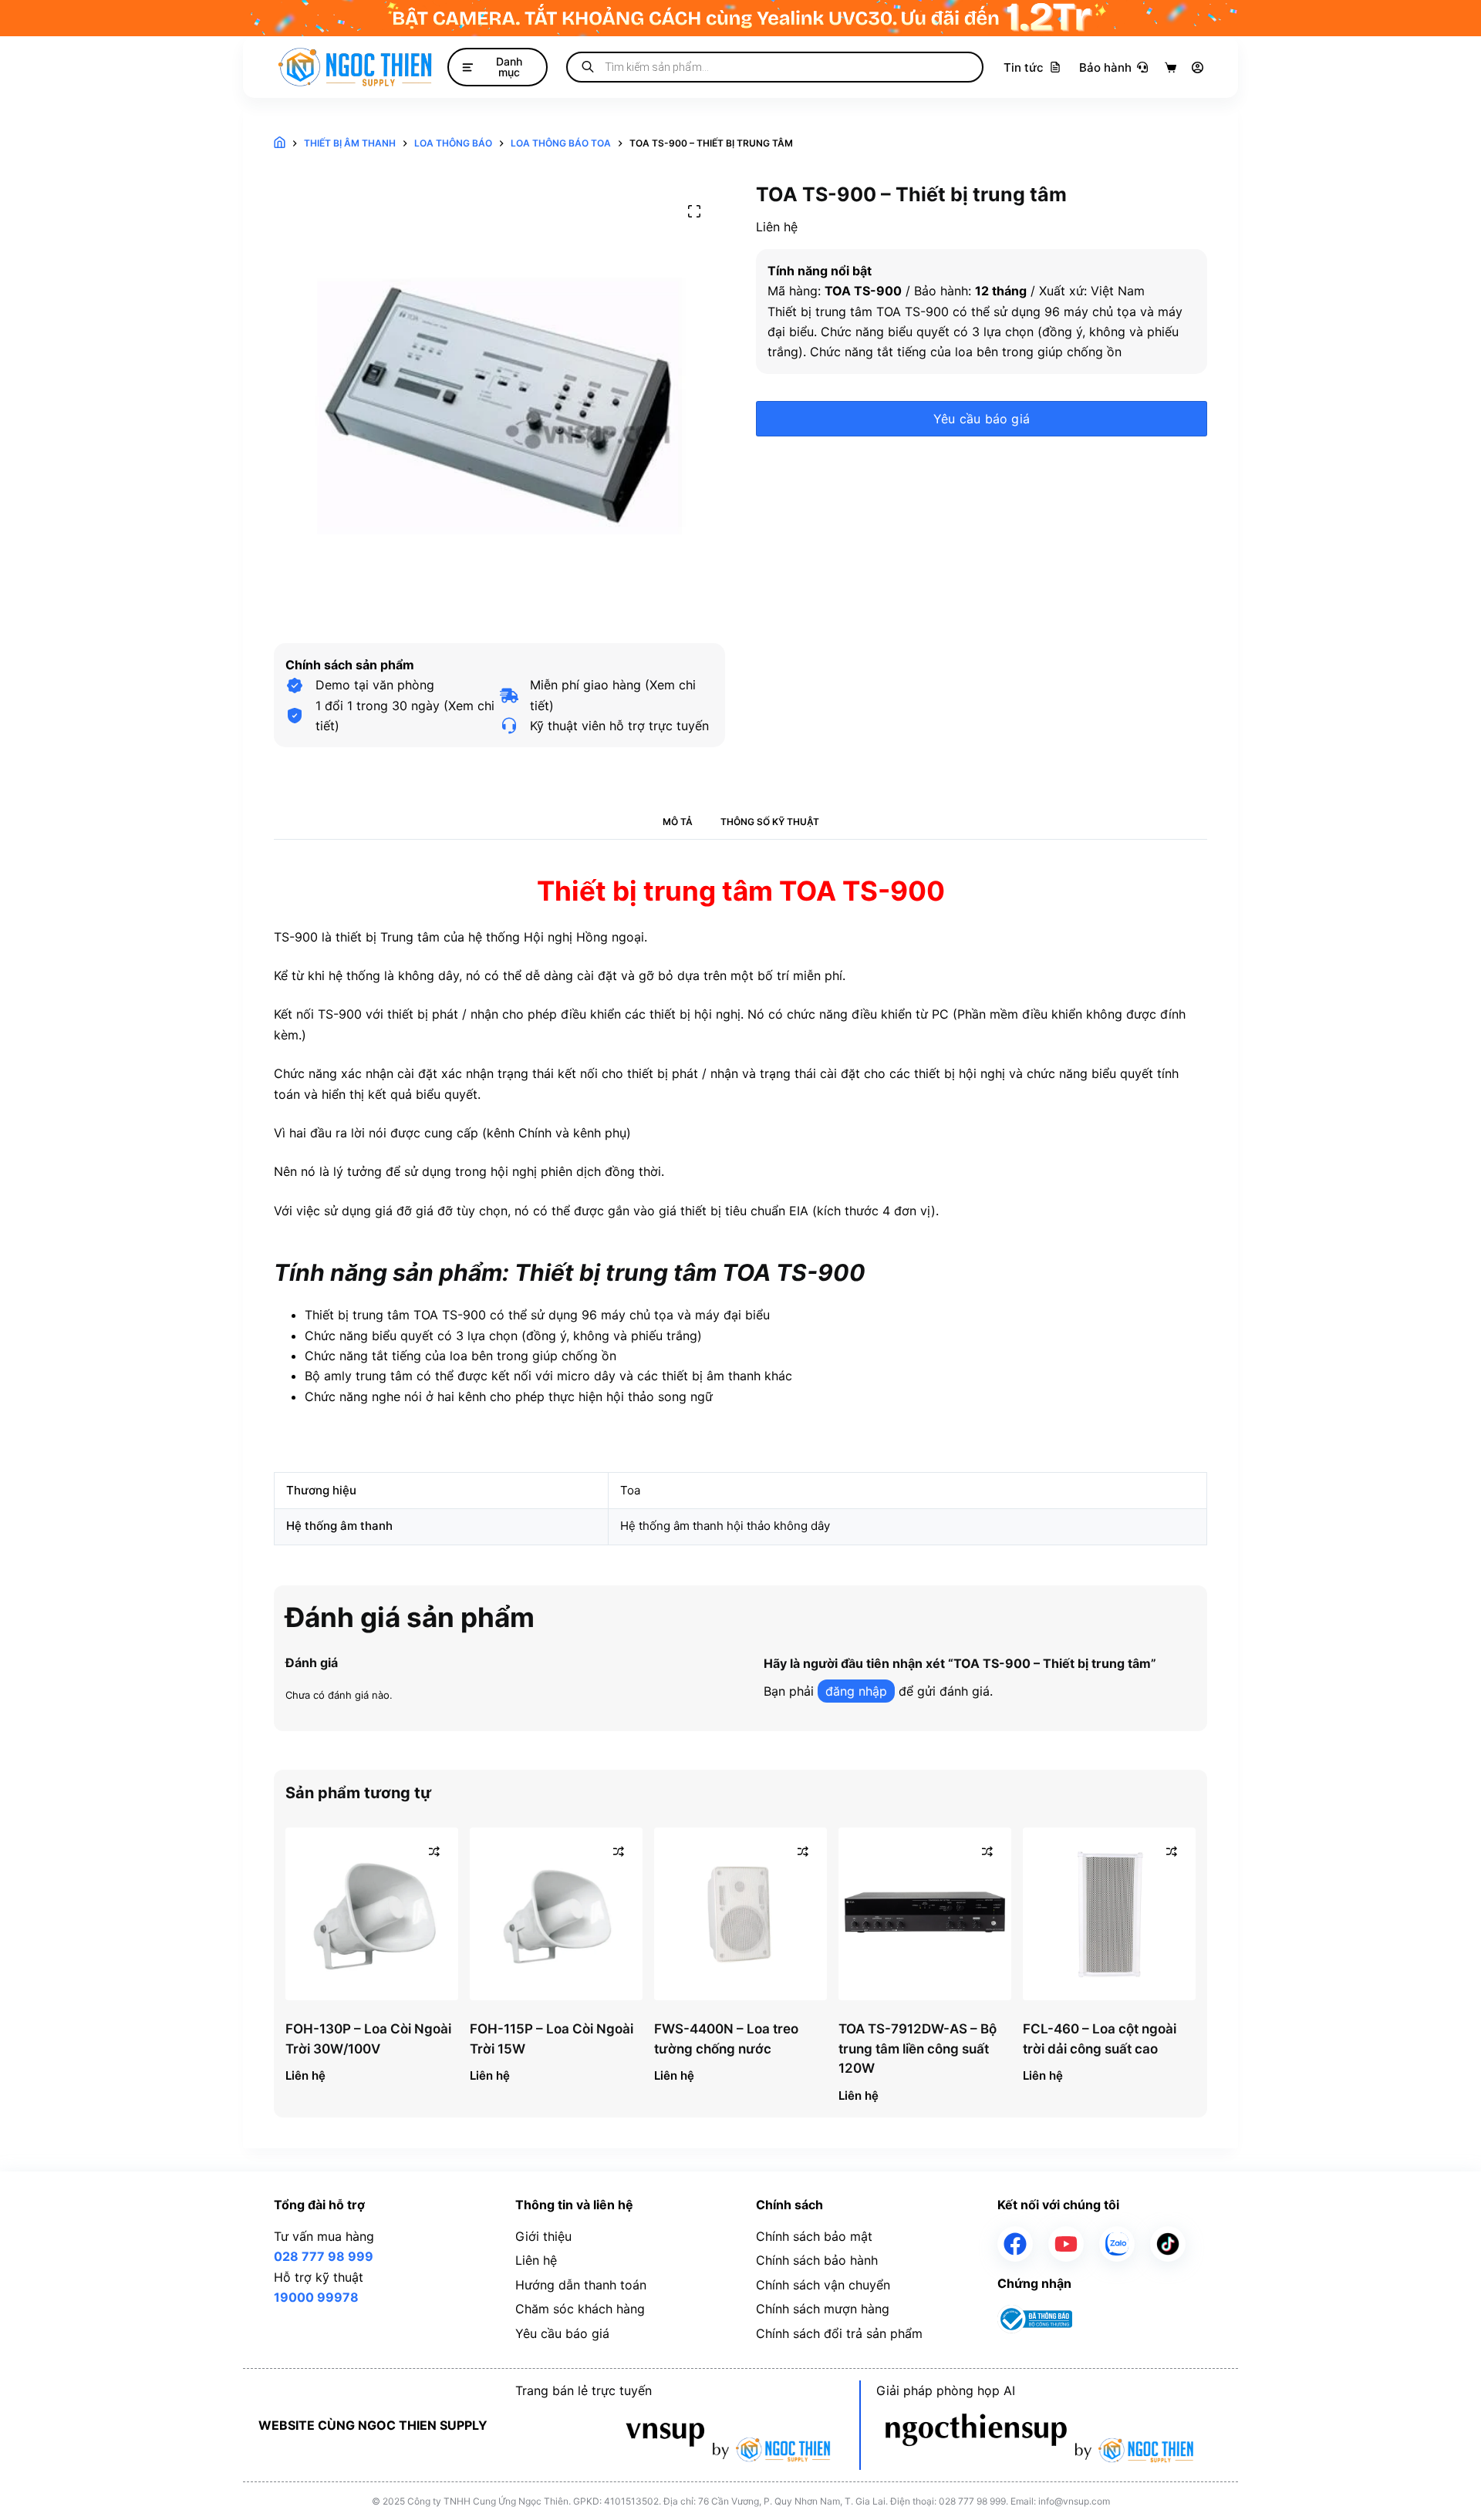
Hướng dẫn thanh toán (581, 2285)
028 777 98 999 (324, 2256)
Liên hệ (536, 2260)
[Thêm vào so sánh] (434, 1851)
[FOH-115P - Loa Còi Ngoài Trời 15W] (556, 1914)
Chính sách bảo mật (814, 2236)
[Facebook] (1015, 2244)
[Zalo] (1117, 2244)
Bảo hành (1105, 67)
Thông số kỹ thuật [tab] (770, 822)
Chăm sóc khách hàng (580, 2309)
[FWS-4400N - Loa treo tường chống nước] (740, 1914)
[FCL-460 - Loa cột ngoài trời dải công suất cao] (1109, 1914)
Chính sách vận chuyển (823, 2285)
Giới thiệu (543, 2236)
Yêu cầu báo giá (982, 419)
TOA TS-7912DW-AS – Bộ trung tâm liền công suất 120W (918, 2048)
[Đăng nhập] (1198, 67)
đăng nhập (856, 1691)
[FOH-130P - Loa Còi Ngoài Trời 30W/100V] (372, 1914)
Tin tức (1024, 67)
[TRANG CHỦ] (280, 144)
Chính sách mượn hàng (823, 2309)
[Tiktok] (1168, 2244)
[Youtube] (1066, 2244)
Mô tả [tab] (678, 822)
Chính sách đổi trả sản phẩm (839, 2333)
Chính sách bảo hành (817, 2260)
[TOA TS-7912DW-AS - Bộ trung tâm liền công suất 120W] (925, 1914)
